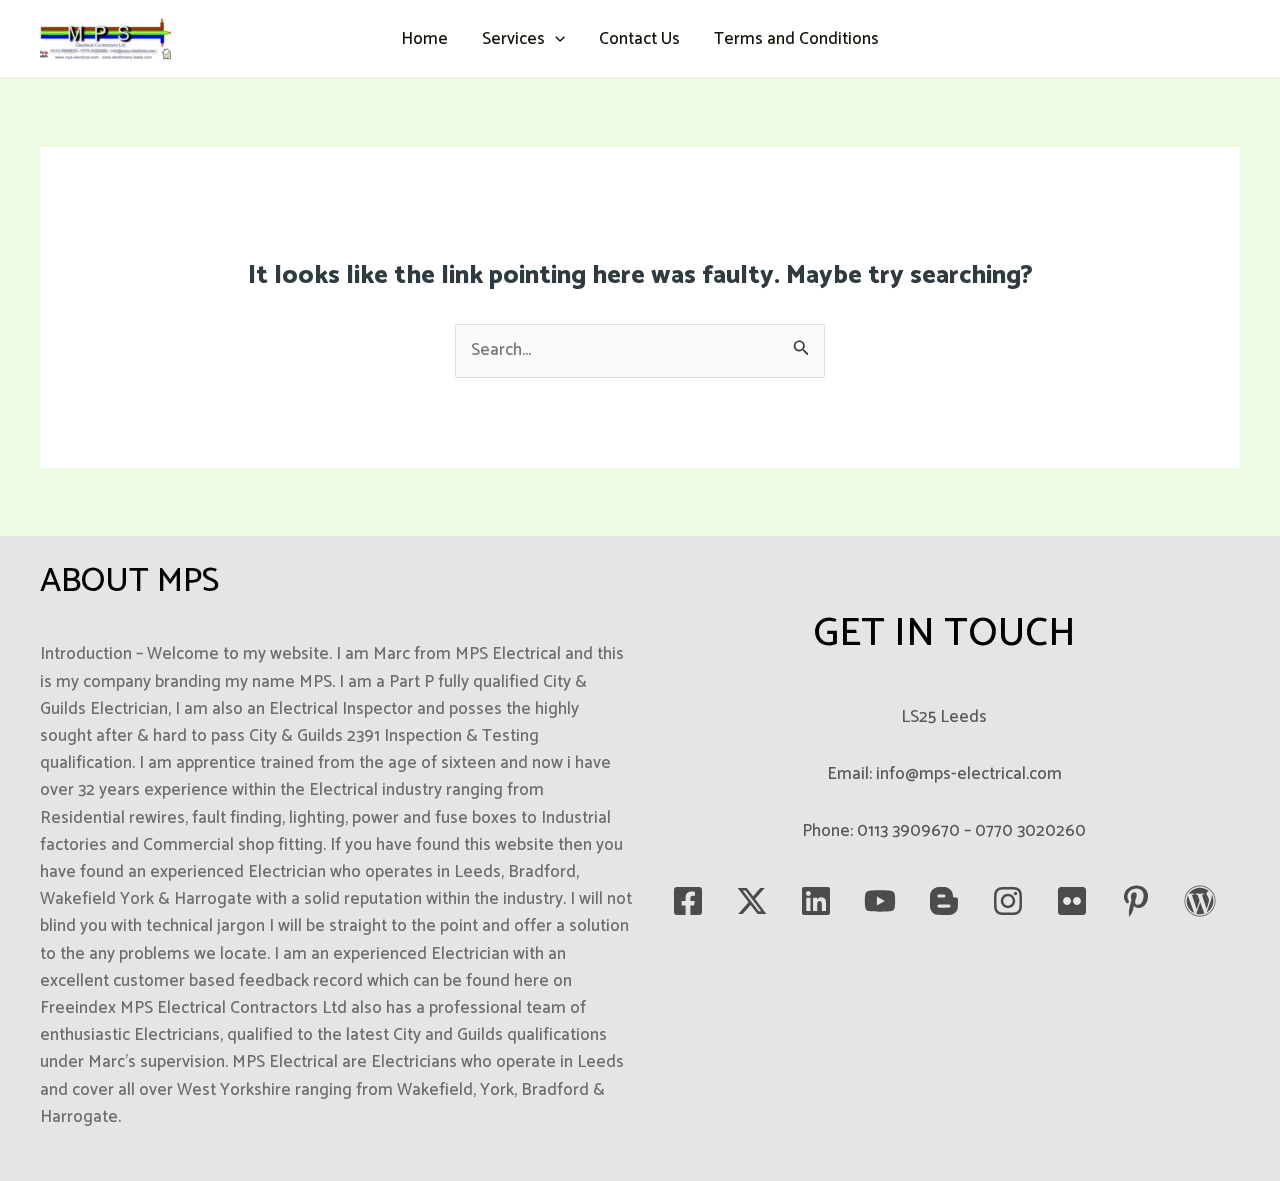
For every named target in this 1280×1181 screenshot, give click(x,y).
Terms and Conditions (796, 39)
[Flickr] (1072, 901)
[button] (555, 39)
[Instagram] (1008, 901)
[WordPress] (1200, 901)
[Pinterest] (1136, 901)
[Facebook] (688, 901)
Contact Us (639, 39)
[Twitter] (752, 901)
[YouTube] (880, 901)
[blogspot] (944, 901)
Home (424, 39)
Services (513, 39)
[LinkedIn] (816, 901)
